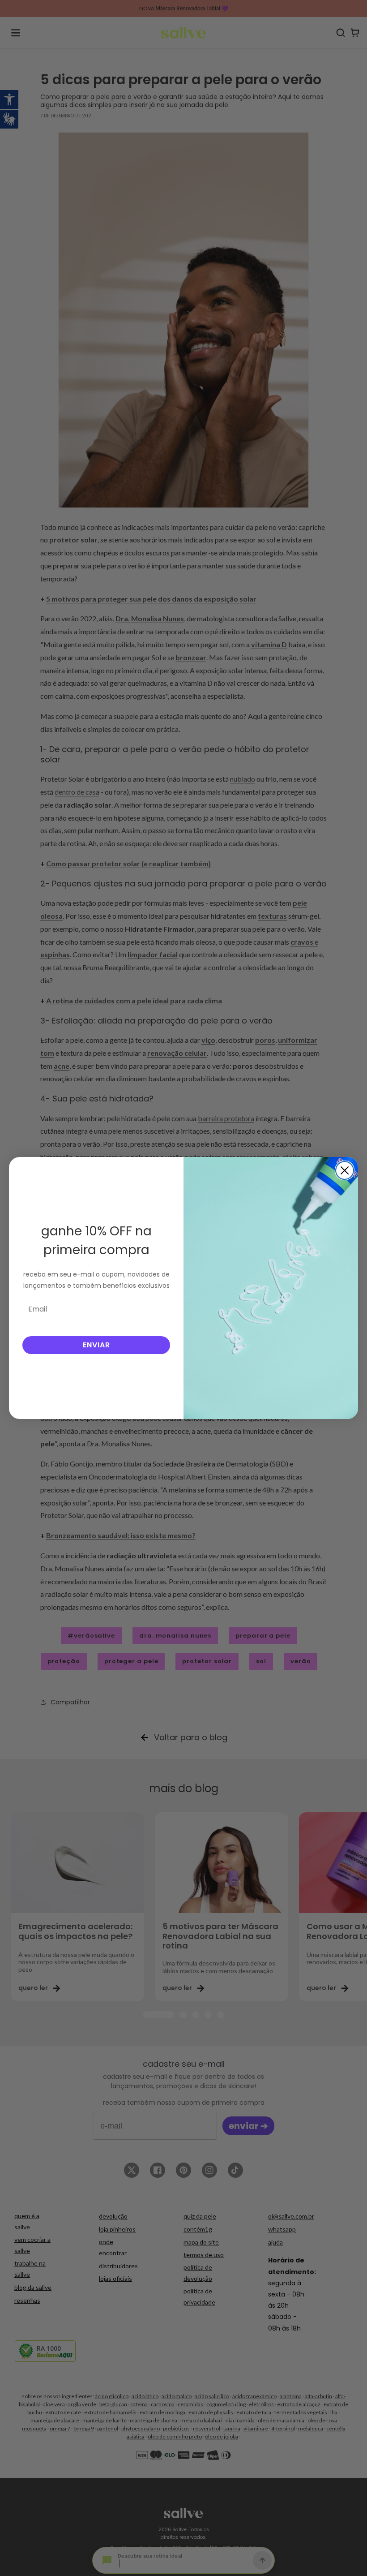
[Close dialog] (345, 1170)
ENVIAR (96, 1345)
